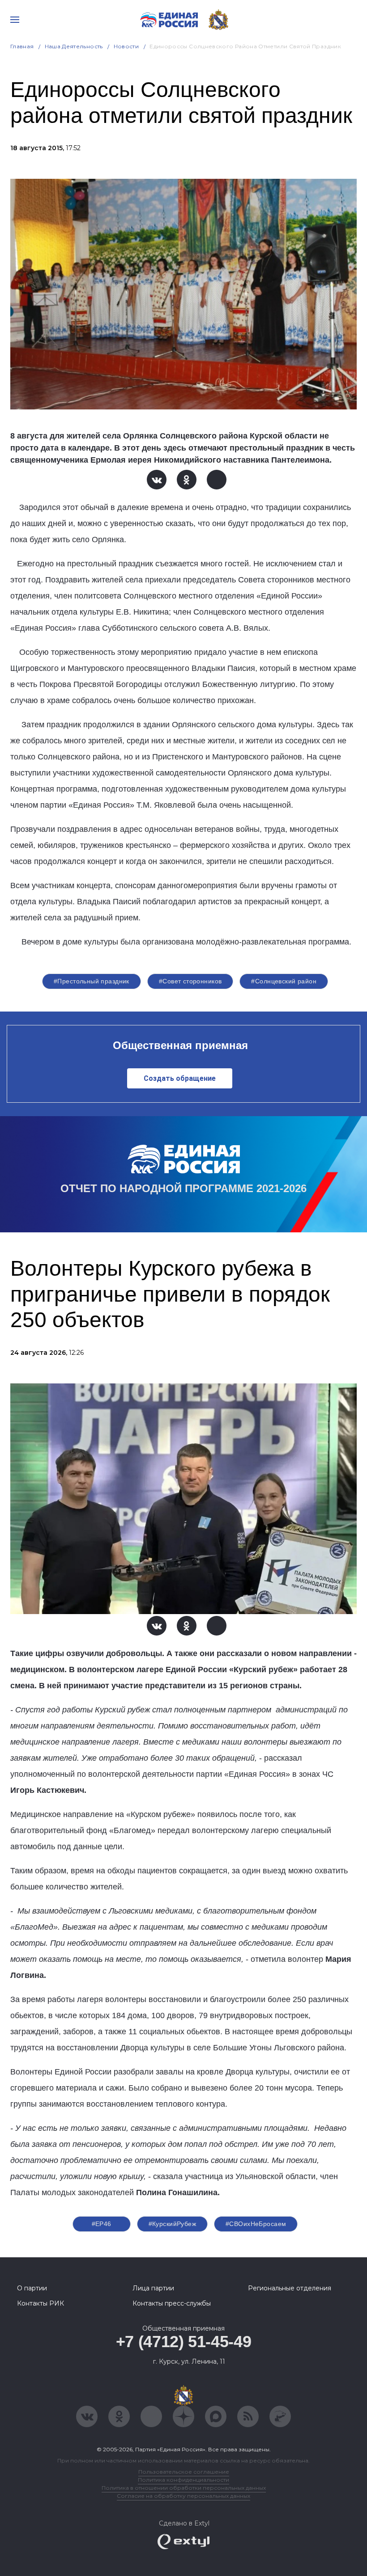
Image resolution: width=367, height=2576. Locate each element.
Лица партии (153, 2288)
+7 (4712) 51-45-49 (184, 2342)
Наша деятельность (74, 46)
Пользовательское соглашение (184, 2472)
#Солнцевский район (284, 981)
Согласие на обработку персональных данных (183, 2496)
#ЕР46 (102, 2224)
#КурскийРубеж (172, 2224)
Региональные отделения (290, 2288)
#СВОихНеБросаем (256, 2224)
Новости (126, 46)
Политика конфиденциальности (183, 2480)
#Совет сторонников (190, 981)
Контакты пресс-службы (172, 2303)
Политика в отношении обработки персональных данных (184, 2488)
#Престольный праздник (92, 981)
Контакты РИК (41, 2303)
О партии (32, 2288)
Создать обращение (180, 1078)
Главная (22, 46)
